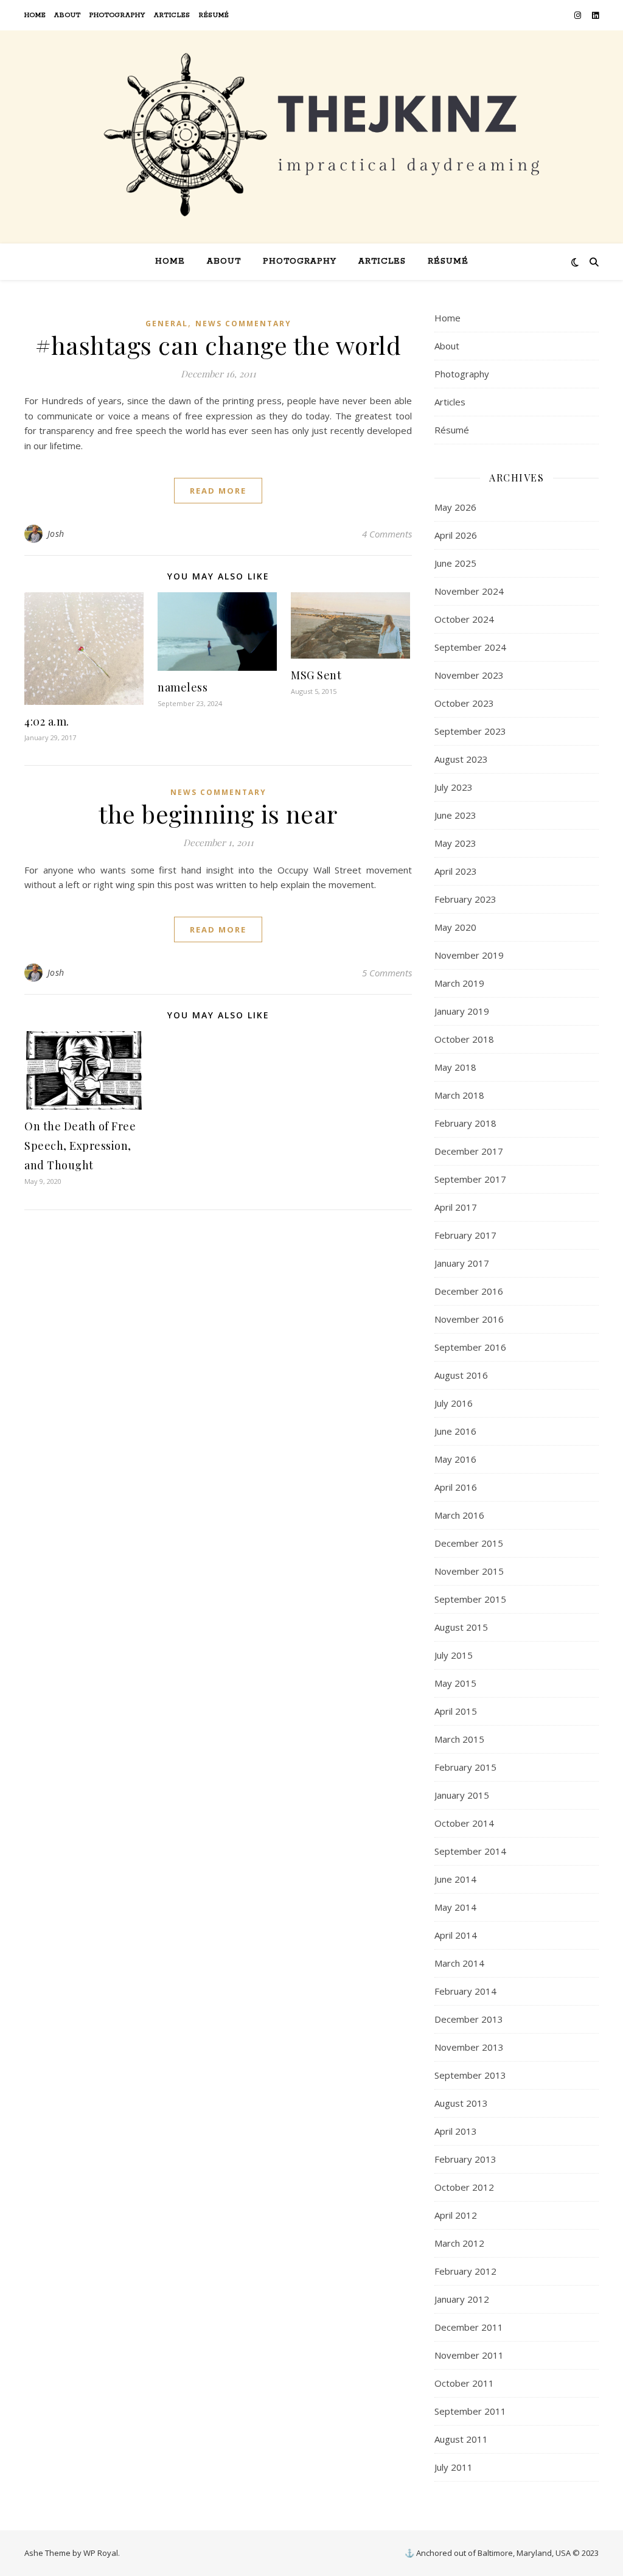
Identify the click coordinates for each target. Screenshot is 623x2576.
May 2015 (455, 1683)
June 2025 (455, 563)
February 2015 (465, 1767)
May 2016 (455, 1459)
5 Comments (387, 973)
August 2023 (461, 759)
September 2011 (470, 2411)
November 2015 (469, 1571)
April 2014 (456, 1935)
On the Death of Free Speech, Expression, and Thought (80, 1146)
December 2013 (469, 2019)
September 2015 (470, 1599)
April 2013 (456, 2131)
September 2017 (470, 1179)
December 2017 (469, 1151)
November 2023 (469, 675)
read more (218, 491)
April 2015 (456, 1711)
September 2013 (470, 2075)
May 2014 (455, 1907)
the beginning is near (218, 814)
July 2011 (454, 2467)
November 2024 (469, 591)
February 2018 (465, 1123)
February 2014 (465, 1991)
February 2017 (465, 1235)
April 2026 (456, 535)
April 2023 (456, 871)
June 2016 (455, 1431)
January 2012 (462, 2299)
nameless (183, 687)
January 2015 (462, 1795)
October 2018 (464, 1039)
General (167, 324)
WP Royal (101, 2553)
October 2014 (464, 1823)
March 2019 (459, 983)
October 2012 (464, 2187)
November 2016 (469, 1319)
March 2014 (459, 1963)
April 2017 (456, 1207)
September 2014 (470, 1851)
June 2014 (455, 1879)
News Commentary (243, 324)
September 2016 (470, 1347)
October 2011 (464, 2383)
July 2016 (454, 1403)
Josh (56, 534)
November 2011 (469, 2355)
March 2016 (459, 1515)
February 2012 (465, 2271)
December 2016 (469, 1291)
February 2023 (465, 899)
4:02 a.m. (47, 721)
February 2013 (465, 2159)
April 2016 (456, 1487)
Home (35, 15)
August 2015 (461, 1627)
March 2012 (459, 2243)
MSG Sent (316, 675)
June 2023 (455, 815)
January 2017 (462, 1263)
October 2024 (464, 619)
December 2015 (469, 1543)
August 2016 (461, 1375)
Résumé (214, 15)
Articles (172, 15)
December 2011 (469, 2327)
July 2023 (454, 787)
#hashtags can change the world (218, 345)
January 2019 (462, 1011)
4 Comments (387, 534)
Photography (117, 15)
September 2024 (470, 647)
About (68, 15)
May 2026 (455, 507)
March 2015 (459, 1739)
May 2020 (455, 927)
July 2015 (454, 1655)
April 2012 (456, 2215)
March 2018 (459, 1095)
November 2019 (469, 955)
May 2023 (455, 843)
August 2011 (461, 2439)
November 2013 (469, 2047)
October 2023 (464, 703)
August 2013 (461, 2103)
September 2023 (470, 731)
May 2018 (455, 1067)
